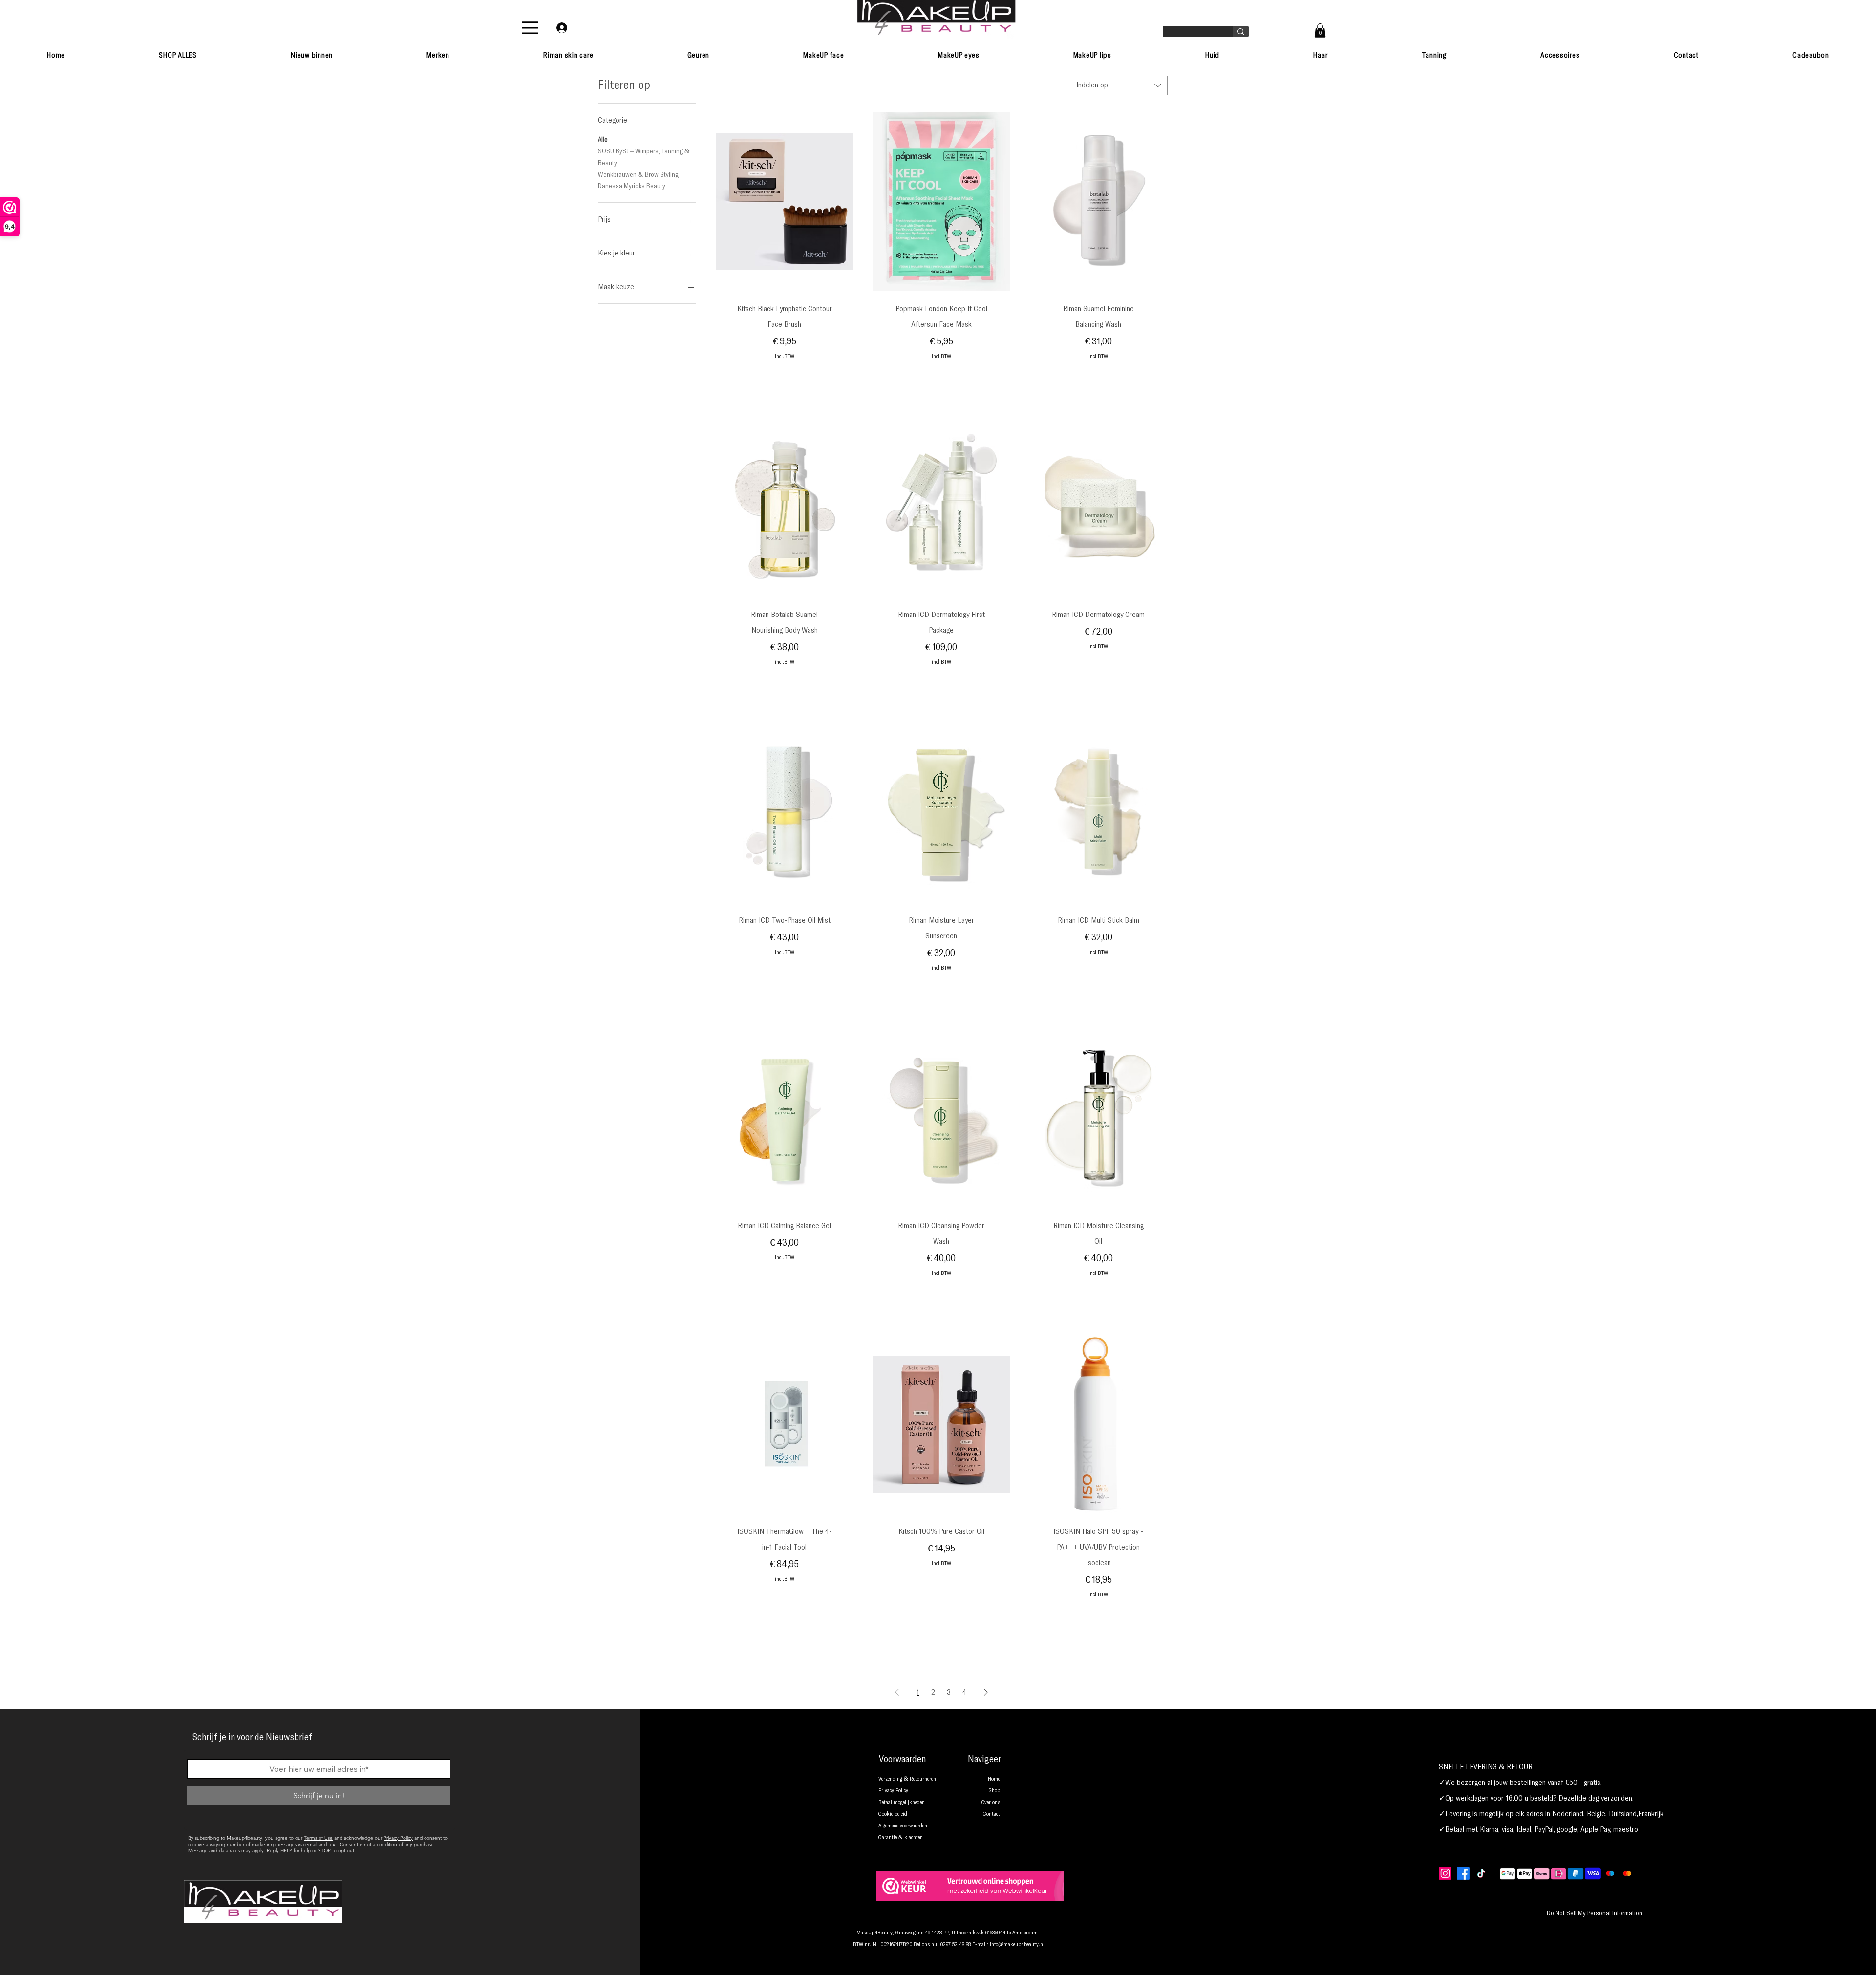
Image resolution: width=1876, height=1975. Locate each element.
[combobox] (1119, 85)
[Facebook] (1463, 1873)
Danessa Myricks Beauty (632, 186)
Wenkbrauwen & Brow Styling (638, 174)
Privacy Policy (398, 1838)
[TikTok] (1481, 1873)
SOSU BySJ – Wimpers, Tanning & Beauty (644, 157)
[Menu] (530, 28)
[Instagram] (1445, 1873)
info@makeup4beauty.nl (1017, 1945)
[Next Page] (986, 1692)
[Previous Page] (897, 1692)
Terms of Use (318, 1838)
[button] (1320, 31)
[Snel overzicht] (784, 202)
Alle (603, 140)
